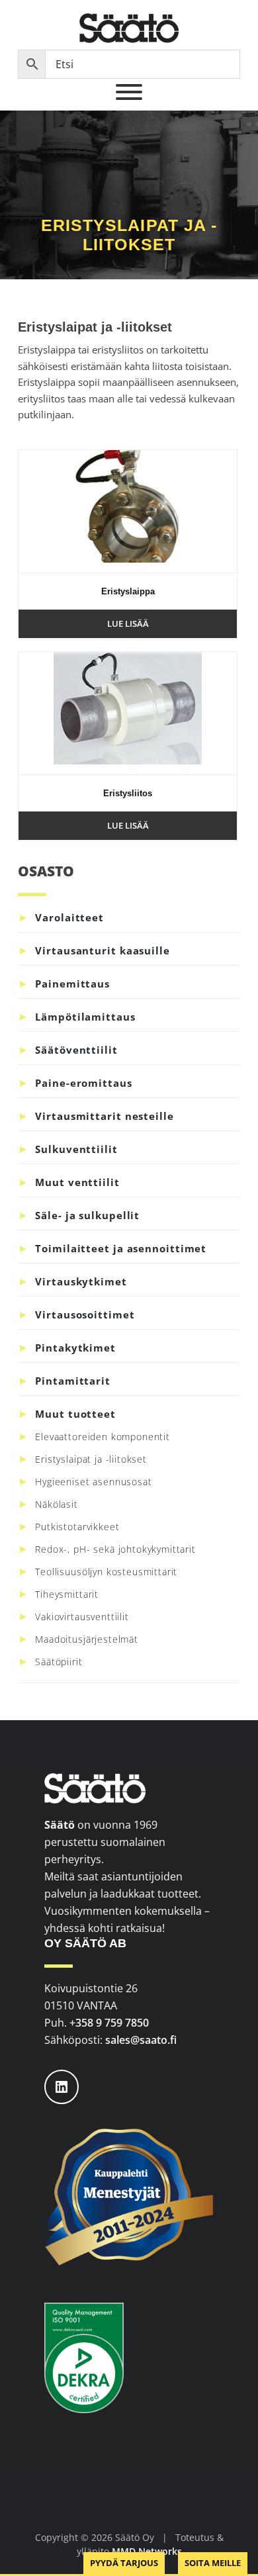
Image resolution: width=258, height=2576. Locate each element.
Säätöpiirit (59, 1662)
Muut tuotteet (75, 1414)
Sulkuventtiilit (76, 1149)
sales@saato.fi (141, 2040)
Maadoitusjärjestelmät (87, 1639)
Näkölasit (57, 1504)
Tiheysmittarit (67, 1594)
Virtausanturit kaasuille (103, 950)
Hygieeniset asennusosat (93, 1482)
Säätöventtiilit (76, 1050)
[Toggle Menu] (129, 92)
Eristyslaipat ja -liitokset (91, 1459)
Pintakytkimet (75, 1348)
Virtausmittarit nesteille (105, 1116)
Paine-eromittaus (83, 1083)
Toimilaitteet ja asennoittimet (121, 1248)
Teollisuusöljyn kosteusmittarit (106, 1572)
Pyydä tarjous (124, 2563)
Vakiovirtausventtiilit (82, 1617)
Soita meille (213, 2563)
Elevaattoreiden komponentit (103, 1437)
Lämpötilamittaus (85, 1017)
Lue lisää (128, 623)
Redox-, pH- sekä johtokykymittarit (115, 1549)
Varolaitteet (69, 917)
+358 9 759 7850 (109, 2023)
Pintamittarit (73, 1381)
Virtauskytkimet (81, 1281)
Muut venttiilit (77, 1182)
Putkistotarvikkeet (77, 1527)
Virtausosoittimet (85, 1314)
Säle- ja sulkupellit (87, 1215)
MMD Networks (147, 2551)
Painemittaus (72, 984)
